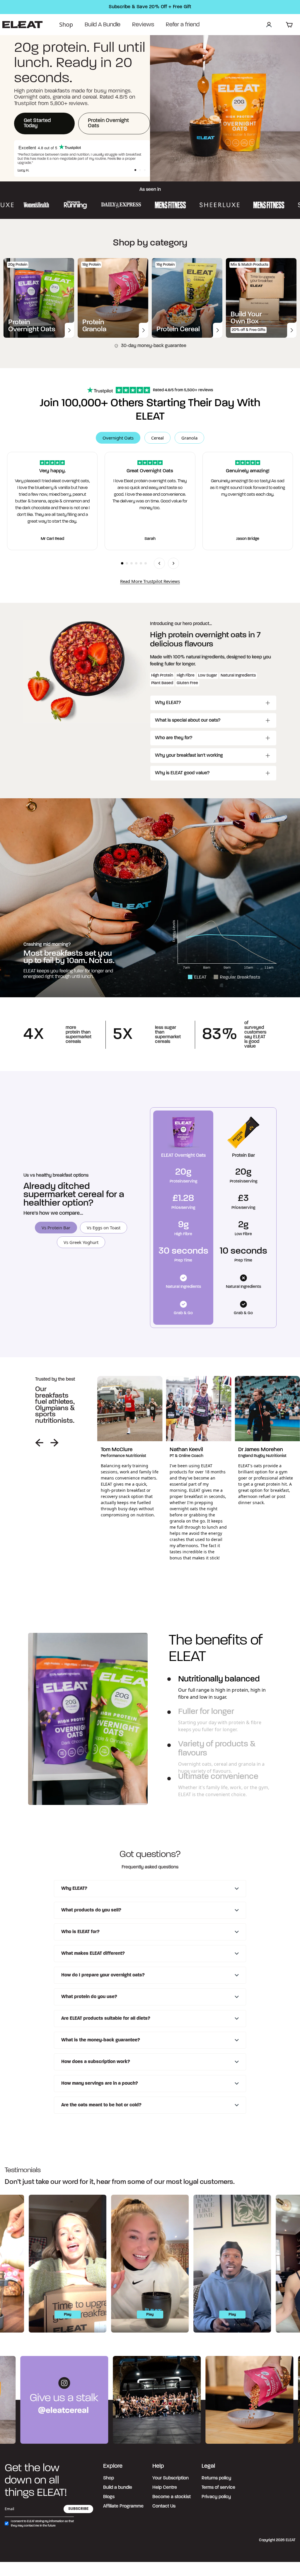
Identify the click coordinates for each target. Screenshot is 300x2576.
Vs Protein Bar (56, 1228)
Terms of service (218, 2488)
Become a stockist (172, 2497)
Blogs (109, 2497)
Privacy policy (216, 2497)
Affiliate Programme (123, 2506)
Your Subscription (171, 2478)
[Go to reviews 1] (122, 563)
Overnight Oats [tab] (118, 438)
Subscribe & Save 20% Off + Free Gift (150, 7)
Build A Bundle (103, 25)
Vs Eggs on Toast (104, 1228)
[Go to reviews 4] (136, 563)
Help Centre (165, 2488)
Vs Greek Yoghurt (81, 1242)
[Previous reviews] (159, 563)
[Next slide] (54, 1443)
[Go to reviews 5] (141, 563)
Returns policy (216, 2478)
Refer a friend (183, 25)
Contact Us (164, 2506)
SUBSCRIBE (78, 2509)
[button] (135, 170)
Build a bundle (118, 2488)
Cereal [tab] (157, 438)
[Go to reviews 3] (132, 563)
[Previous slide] (39, 1443)
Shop (66, 24)
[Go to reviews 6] (146, 563)
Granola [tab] (189, 438)
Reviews (143, 25)
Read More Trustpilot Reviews (150, 581)
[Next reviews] (173, 563)
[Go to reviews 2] (127, 563)
